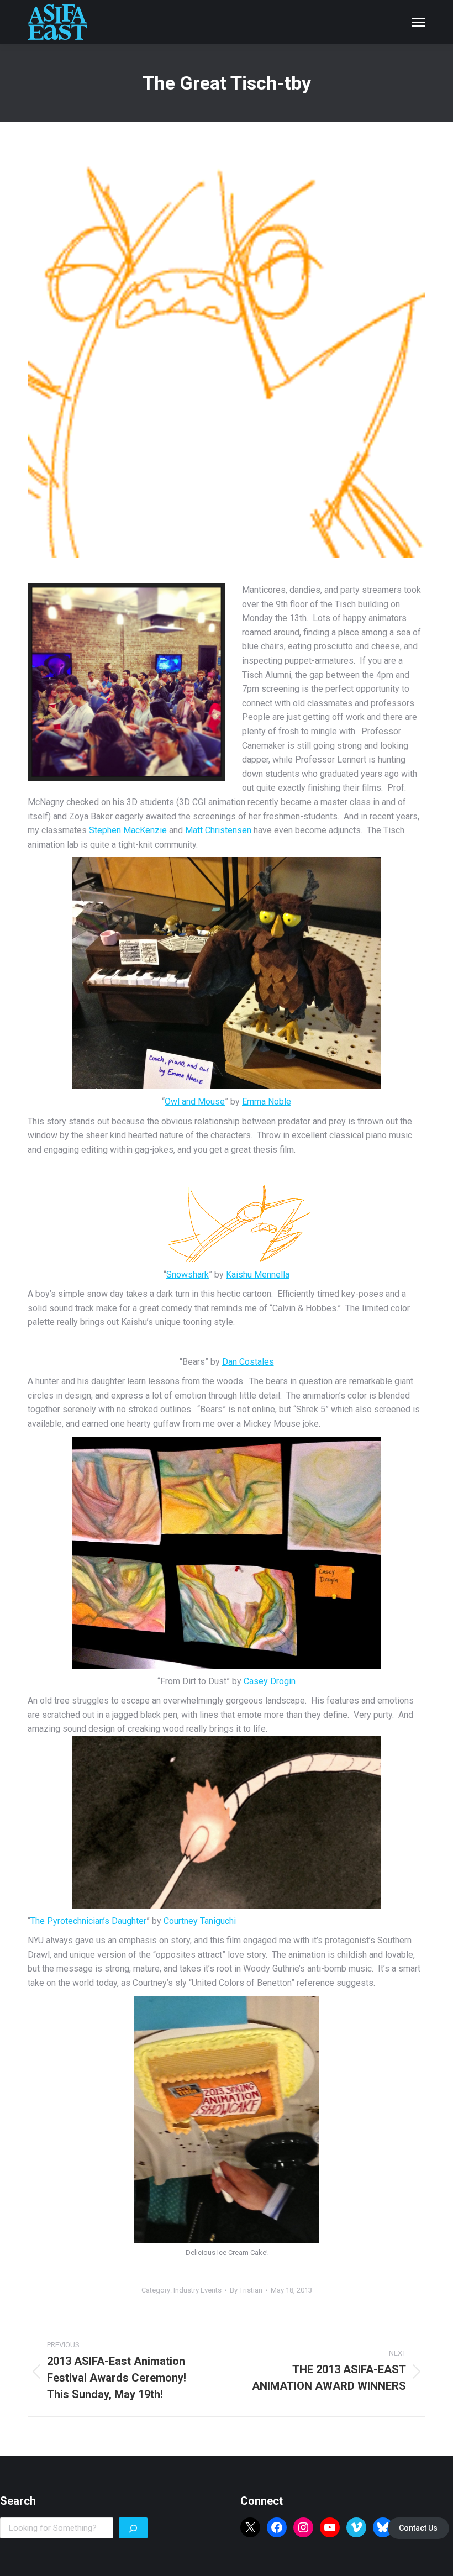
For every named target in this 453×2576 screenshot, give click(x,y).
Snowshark (188, 1274)
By (246, 2290)
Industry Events (197, 2290)
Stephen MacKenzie (128, 830)
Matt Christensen (218, 830)
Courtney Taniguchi (200, 1921)
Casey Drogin (270, 1681)
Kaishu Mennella (258, 1274)
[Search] (133, 2528)
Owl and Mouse (195, 1102)
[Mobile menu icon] (418, 22)
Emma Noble (267, 1102)
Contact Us (418, 2528)
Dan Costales (248, 1362)
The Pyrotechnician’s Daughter (88, 1921)
